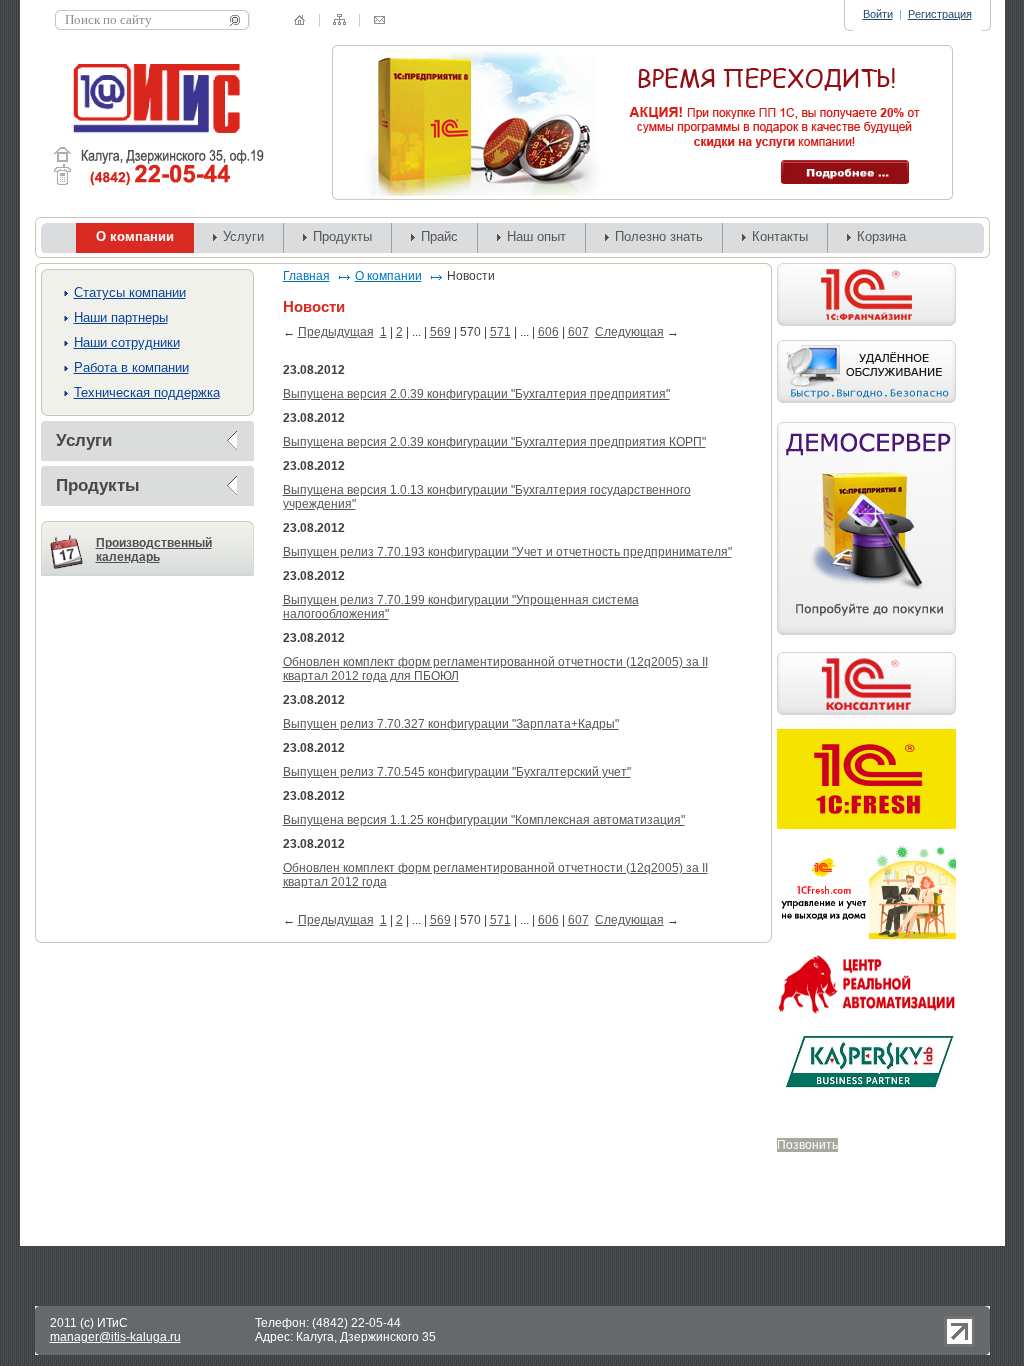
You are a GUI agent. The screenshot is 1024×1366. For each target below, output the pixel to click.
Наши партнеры (121, 317)
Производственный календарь (154, 550)
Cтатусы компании (130, 292)
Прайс (439, 236)
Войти (878, 14)
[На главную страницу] (299, 20)
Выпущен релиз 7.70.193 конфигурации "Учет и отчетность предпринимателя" (507, 552)
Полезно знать (659, 236)
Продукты (342, 236)
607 (578, 332)
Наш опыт (536, 236)
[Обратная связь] (379, 20)
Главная (306, 276)
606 (548, 332)
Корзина (881, 236)
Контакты (780, 236)
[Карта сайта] (339, 19)
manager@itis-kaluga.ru (115, 1337)
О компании (388, 276)
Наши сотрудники (127, 342)
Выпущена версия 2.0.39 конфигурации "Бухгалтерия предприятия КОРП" (494, 442)
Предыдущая (336, 332)
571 (500, 332)
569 (440, 332)
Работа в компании (131, 367)
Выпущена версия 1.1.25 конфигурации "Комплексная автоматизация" (484, 820)
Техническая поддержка (147, 392)
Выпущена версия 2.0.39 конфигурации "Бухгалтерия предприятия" (476, 394)
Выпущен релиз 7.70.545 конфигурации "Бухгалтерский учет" (457, 772)
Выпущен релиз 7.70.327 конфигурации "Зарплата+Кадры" (451, 724)
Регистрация (940, 14)
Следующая (629, 332)
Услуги (243, 236)
